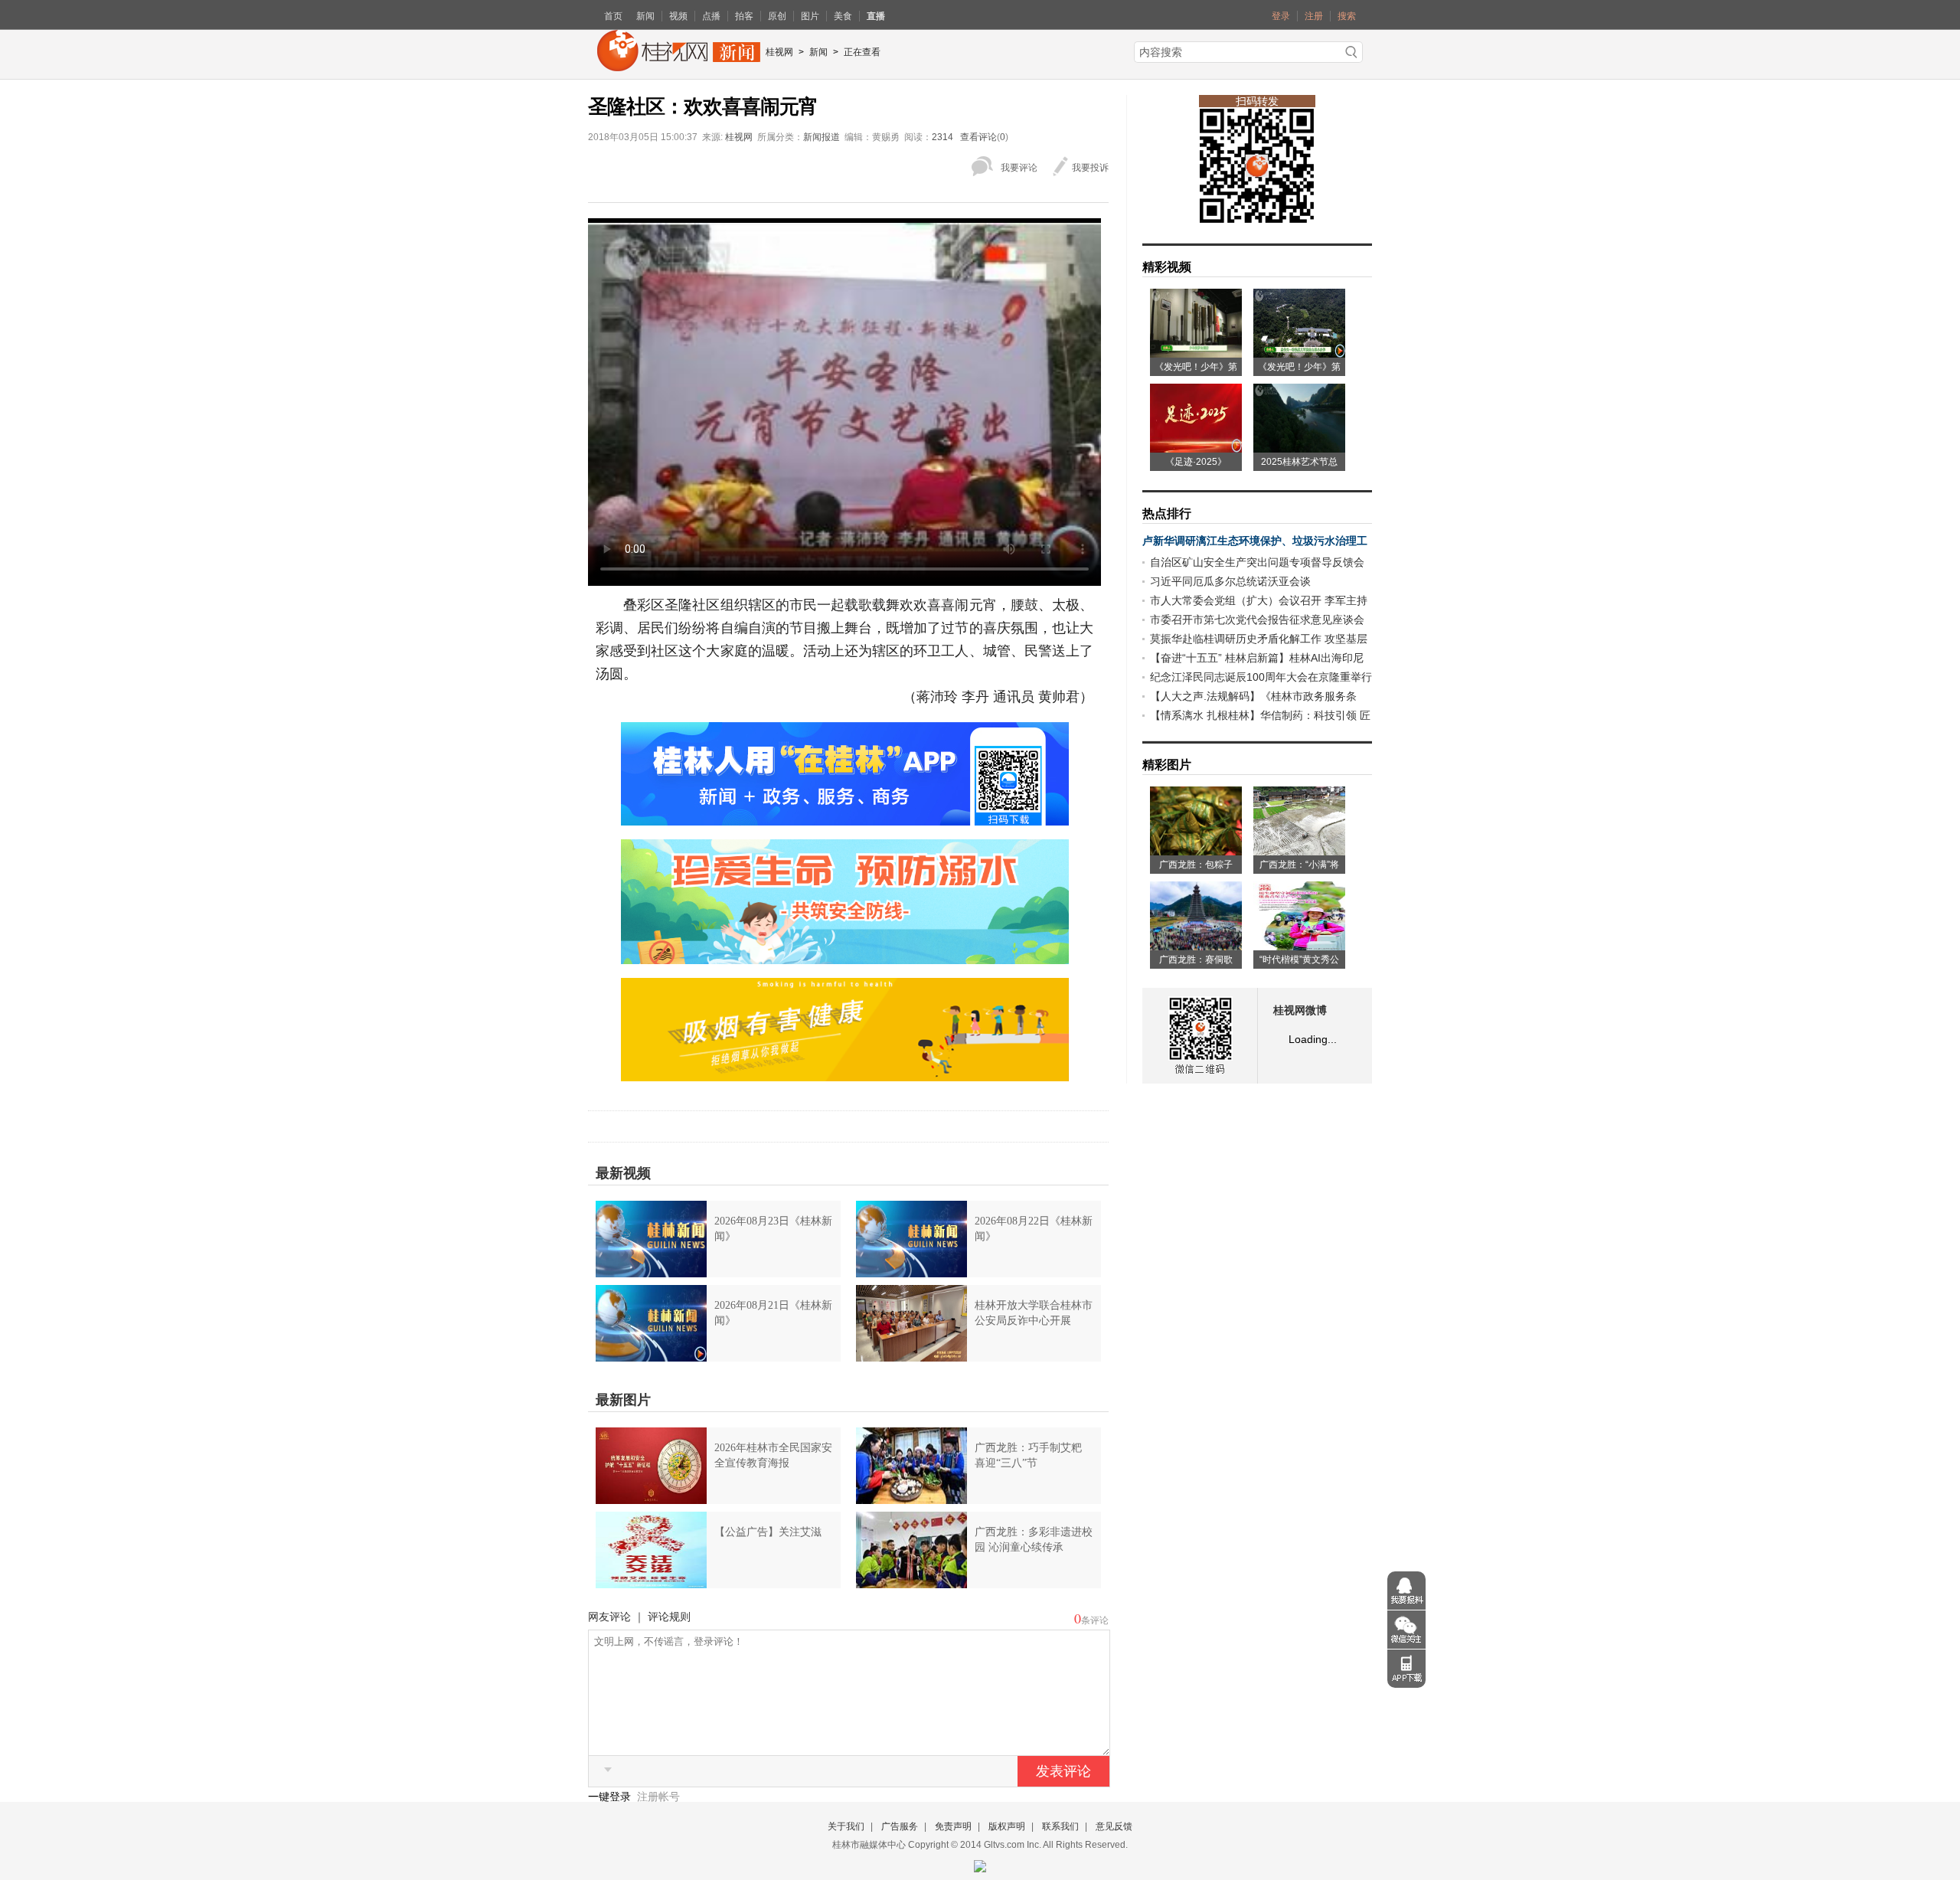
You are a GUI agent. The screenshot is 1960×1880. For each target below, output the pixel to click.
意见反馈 (1114, 1826)
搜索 (1347, 16)
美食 (843, 16)
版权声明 (1007, 1826)
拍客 (744, 16)
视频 (678, 16)
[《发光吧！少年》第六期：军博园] (1196, 352)
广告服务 (900, 1826)
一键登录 (611, 1797)
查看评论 (978, 137)
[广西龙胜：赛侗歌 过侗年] (1196, 945)
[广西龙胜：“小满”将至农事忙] (1299, 850)
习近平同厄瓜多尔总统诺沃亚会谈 (1230, 581)
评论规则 (669, 1617)
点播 (711, 16)
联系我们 (1060, 1826)
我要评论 (1019, 168)
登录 (1281, 16)
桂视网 (779, 52)
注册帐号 (658, 1797)
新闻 (645, 16)
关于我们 (846, 1826)
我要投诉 (1090, 168)
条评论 (1095, 1620)
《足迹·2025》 (1196, 462)
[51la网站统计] (980, 1863)
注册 (1314, 16)
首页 (613, 16)
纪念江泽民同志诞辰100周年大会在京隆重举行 (1261, 677)
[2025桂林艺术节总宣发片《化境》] (1299, 447)
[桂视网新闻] (679, 66)
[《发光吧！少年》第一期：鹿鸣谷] (1299, 352)
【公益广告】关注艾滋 (768, 1532)
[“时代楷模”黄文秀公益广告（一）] (1299, 945)
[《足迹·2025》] (1196, 447)
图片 (810, 16)
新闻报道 (822, 137)
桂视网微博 (1300, 1010)
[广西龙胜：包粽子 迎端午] (1196, 850)
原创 (777, 16)
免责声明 (953, 1826)
